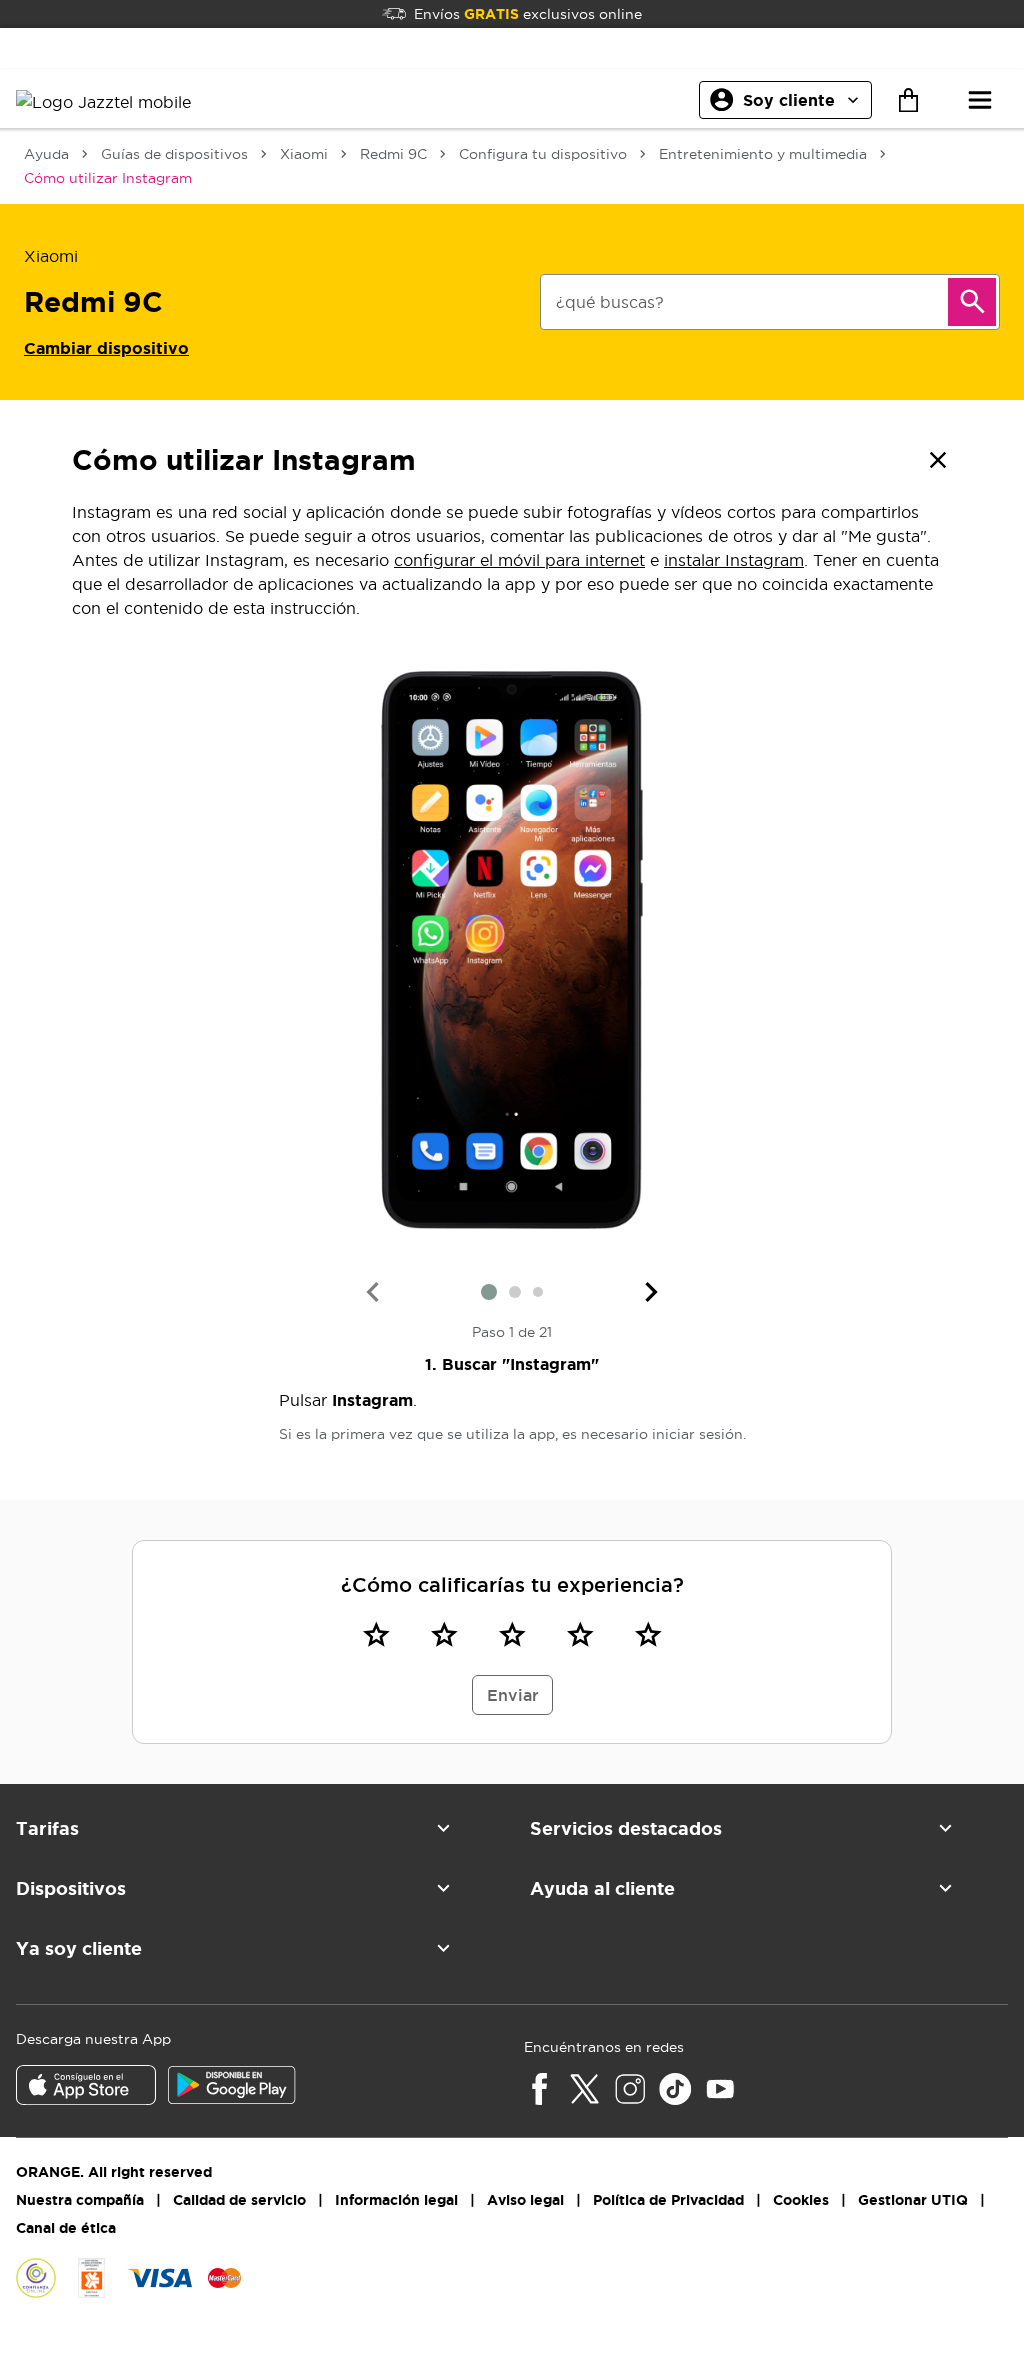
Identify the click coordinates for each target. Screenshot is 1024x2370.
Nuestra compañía (80, 2200)
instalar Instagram (734, 560)
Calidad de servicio (239, 2200)
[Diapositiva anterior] (372, 1292)
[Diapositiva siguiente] (652, 1292)
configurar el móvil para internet (519, 560)
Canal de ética (66, 2228)
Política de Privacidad (668, 2200)
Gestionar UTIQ (913, 2200)
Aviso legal (525, 2200)
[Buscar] (972, 302)
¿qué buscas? (610, 302)
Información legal (396, 2200)
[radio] (376, 1634)
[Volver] (938, 460)
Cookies (801, 2200)
